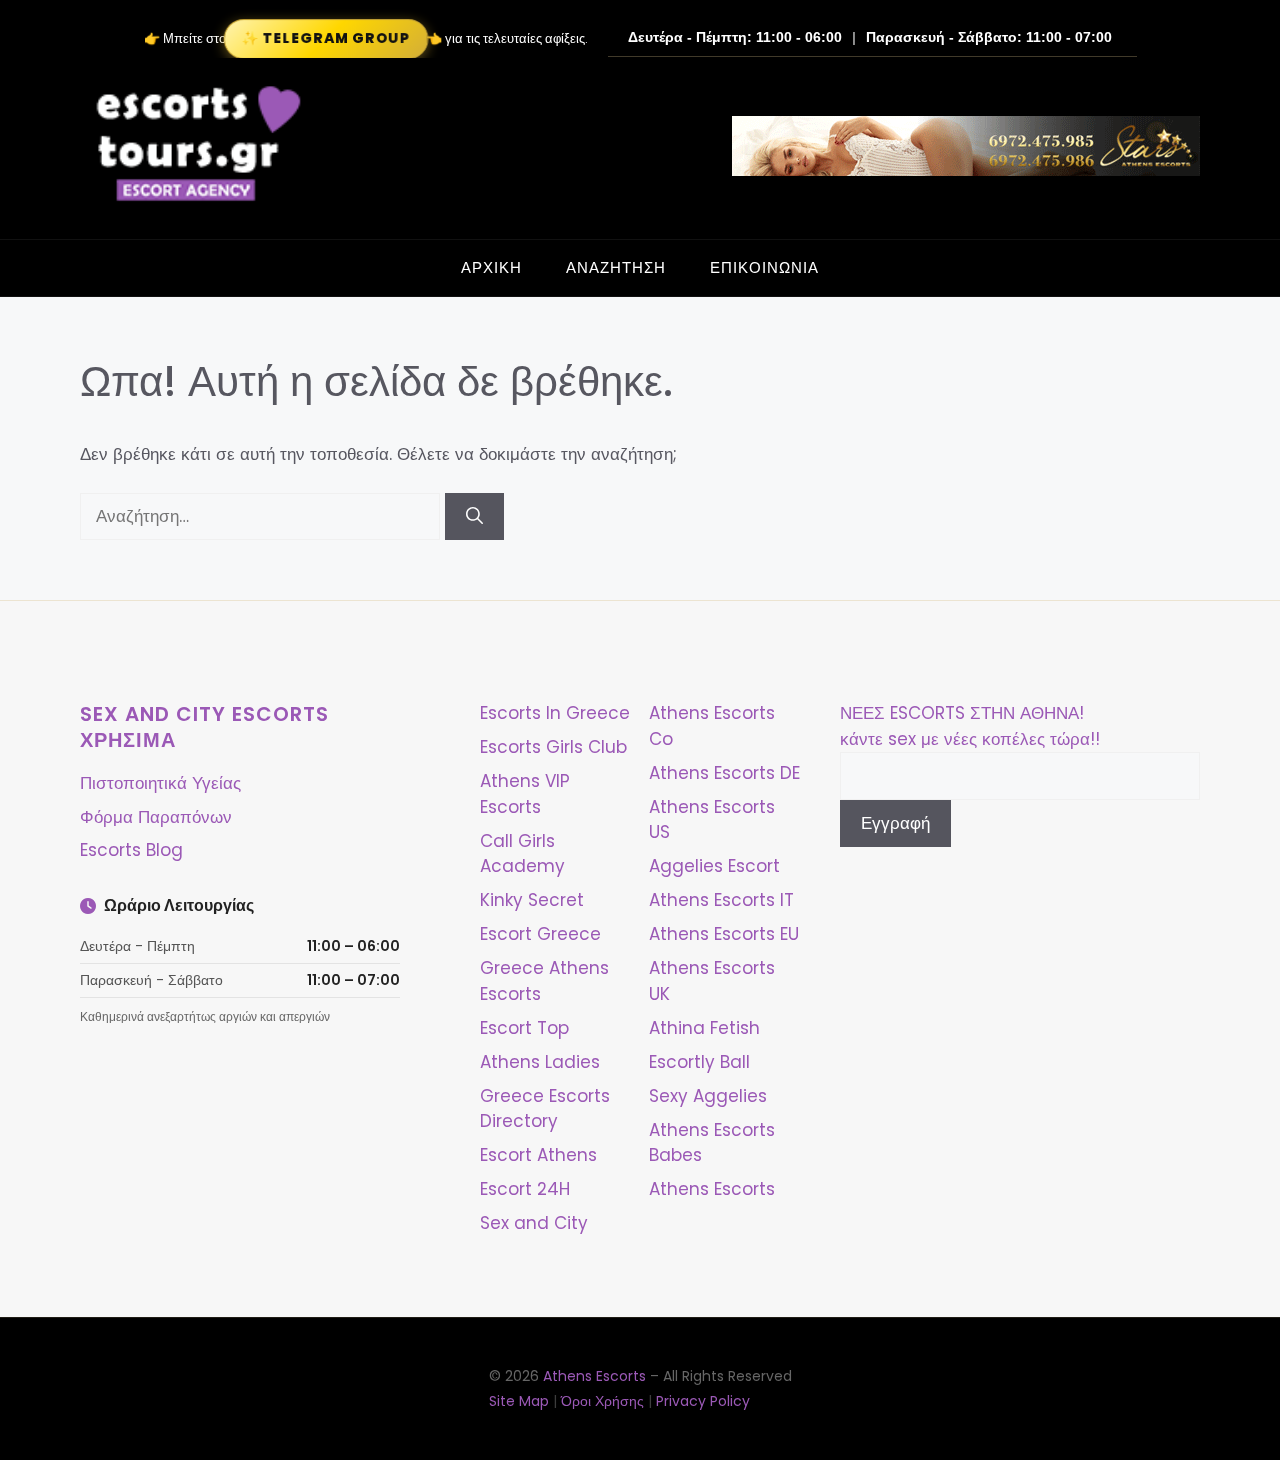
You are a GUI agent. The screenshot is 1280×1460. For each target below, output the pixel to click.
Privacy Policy (703, 1401)
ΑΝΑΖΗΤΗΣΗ (616, 267)
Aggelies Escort (714, 866)
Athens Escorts (712, 1189)
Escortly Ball (699, 1062)
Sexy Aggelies (708, 1096)
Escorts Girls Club (553, 747)
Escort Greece (540, 934)
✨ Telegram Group (326, 38)
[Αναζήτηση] (474, 517)
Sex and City (534, 1223)
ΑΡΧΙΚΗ (491, 267)
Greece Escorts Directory (545, 1109)
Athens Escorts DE (724, 773)
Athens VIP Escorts (525, 794)
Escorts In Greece (555, 713)
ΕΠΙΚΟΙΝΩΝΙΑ (764, 267)
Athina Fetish (704, 1028)
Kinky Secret (532, 900)
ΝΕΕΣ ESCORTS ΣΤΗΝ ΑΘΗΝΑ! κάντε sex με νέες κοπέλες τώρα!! (970, 726)
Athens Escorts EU (724, 934)
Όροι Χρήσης (602, 1401)
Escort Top (524, 1028)
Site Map (519, 1401)
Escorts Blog (131, 850)
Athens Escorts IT (721, 900)
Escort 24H (525, 1189)
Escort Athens (538, 1155)
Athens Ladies (540, 1062)
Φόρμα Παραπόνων (156, 817)
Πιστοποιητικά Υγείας (160, 783)
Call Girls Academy (522, 854)
